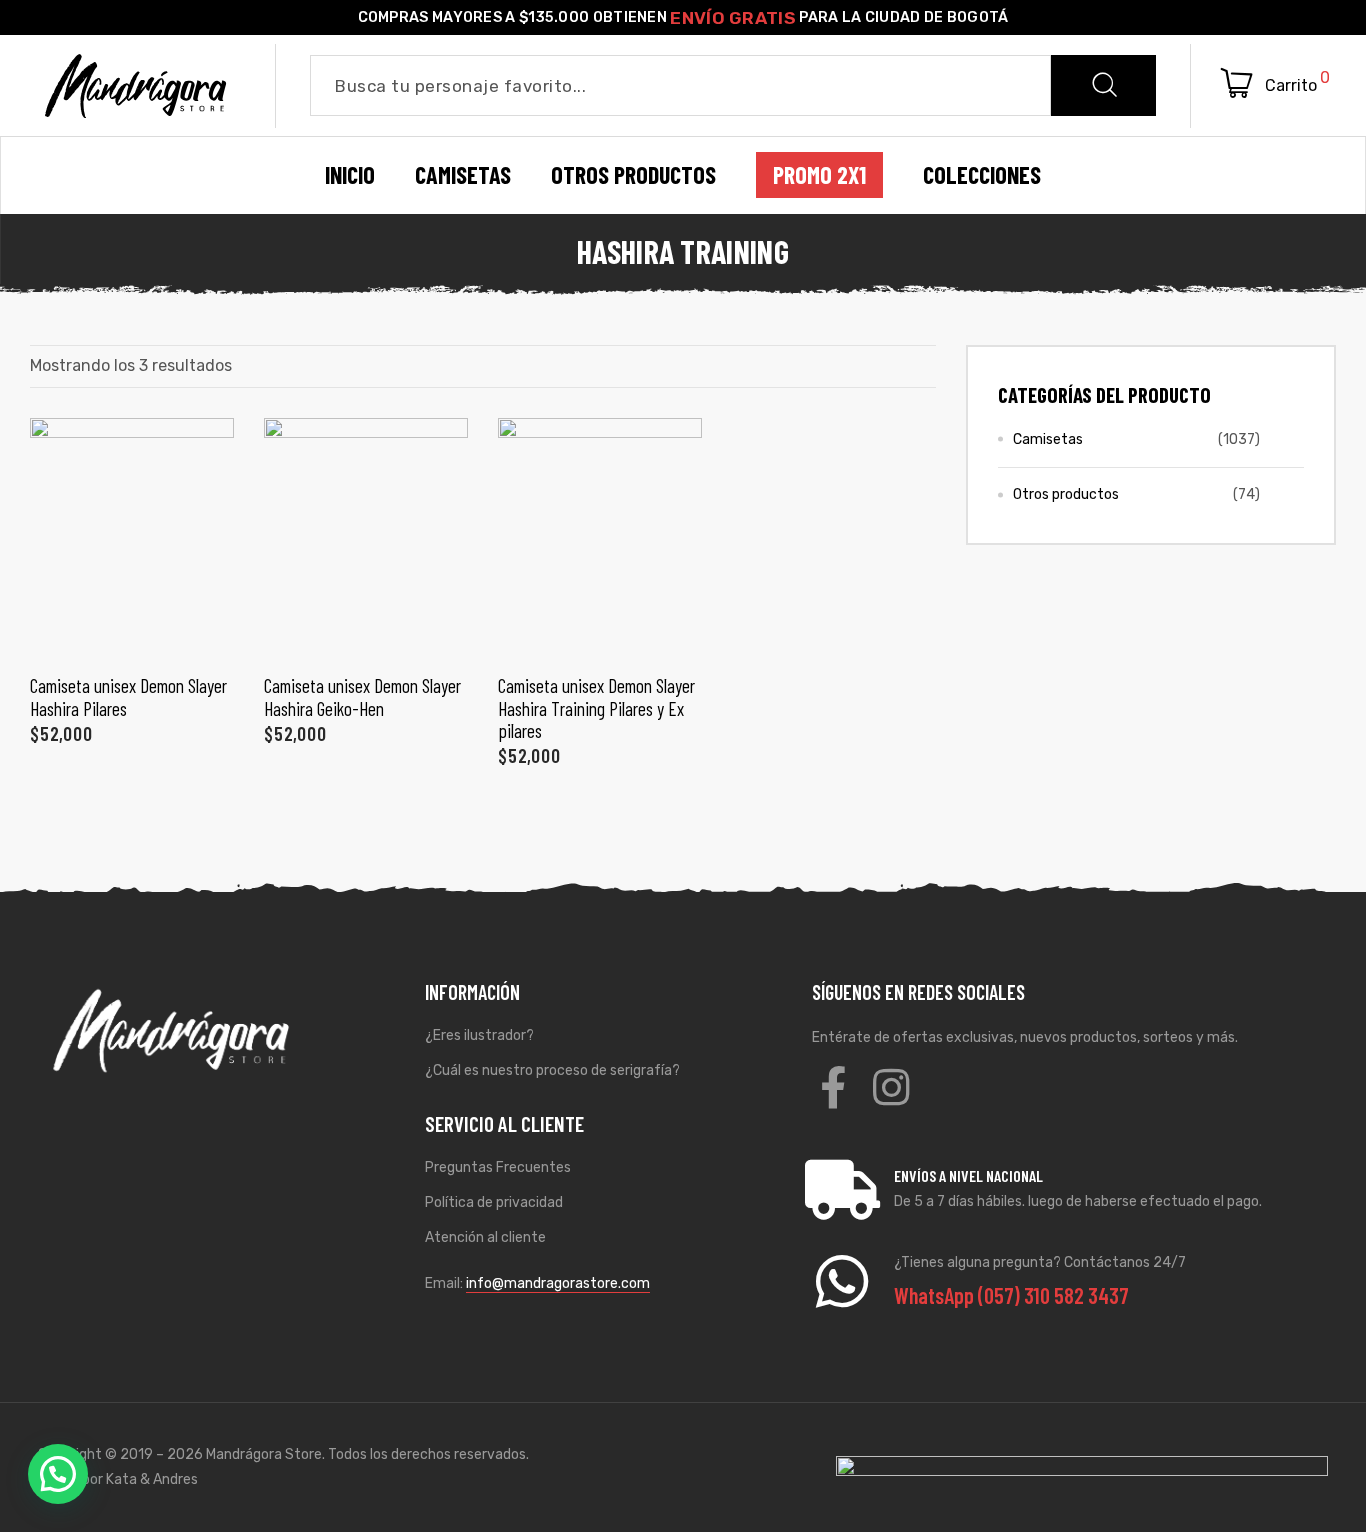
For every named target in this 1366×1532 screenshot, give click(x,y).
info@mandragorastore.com (558, 1283)
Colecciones (982, 175)
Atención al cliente (485, 1237)
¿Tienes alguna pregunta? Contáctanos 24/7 (1040, 1262)
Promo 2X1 (819, 175)
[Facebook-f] (833, 1087)
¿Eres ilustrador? (479, 1035)
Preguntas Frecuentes (498, 1167)
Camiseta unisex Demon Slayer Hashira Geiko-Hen (362, 696)
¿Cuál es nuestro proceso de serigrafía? (552, 1070)
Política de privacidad (494, 1202)
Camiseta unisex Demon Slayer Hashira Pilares (128, 696)
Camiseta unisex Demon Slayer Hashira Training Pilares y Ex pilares (596, 708)
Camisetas (1048, 439)
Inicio (350, 175)
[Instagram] (891, 1087)
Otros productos (1066, 494)
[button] (58, 1474)
